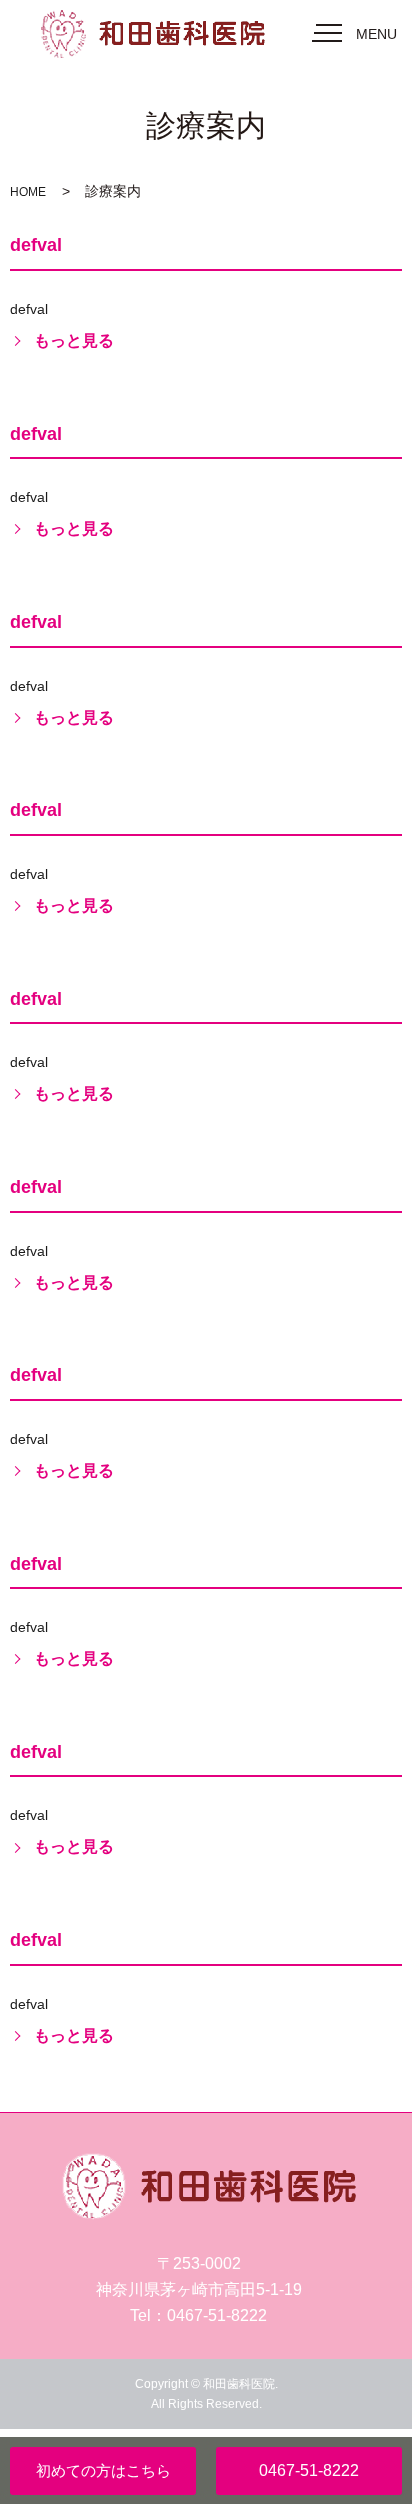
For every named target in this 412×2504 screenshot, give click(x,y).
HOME (28, 192)
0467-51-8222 (309, 2470)
